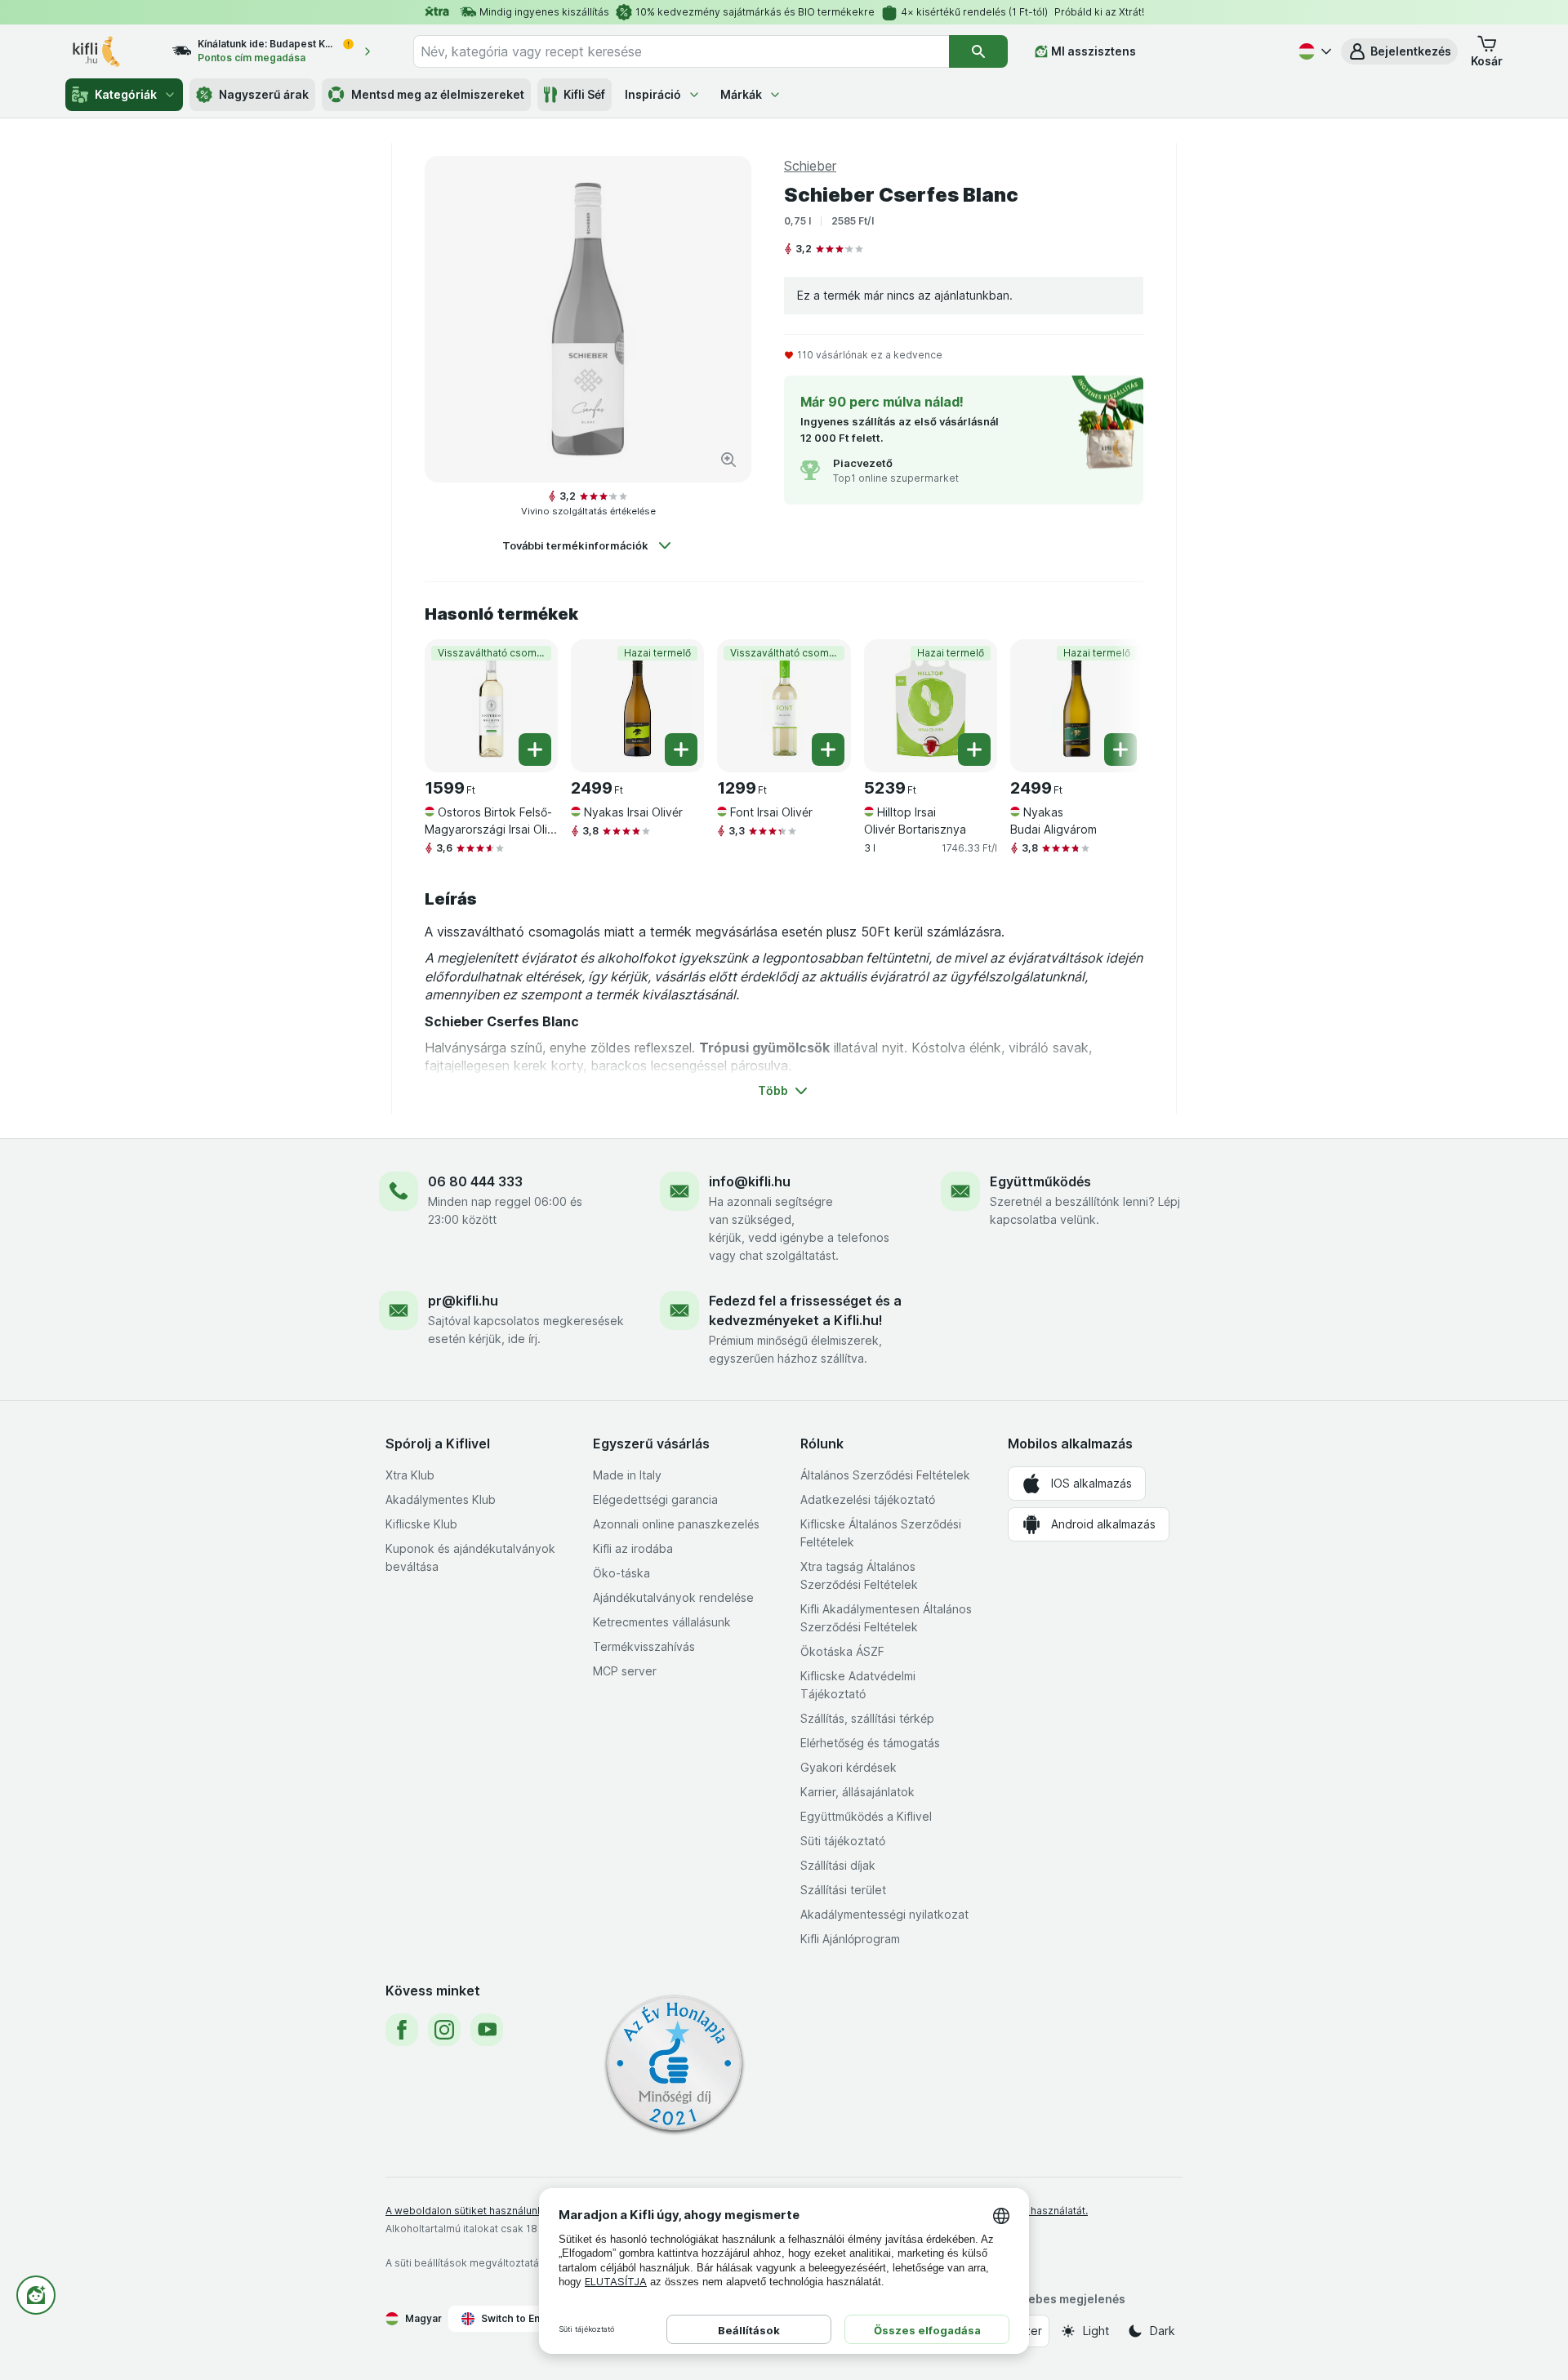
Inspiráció (653, 94)
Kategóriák (126, 94)
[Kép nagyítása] (728, 460)
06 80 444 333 (475, 1181)
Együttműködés (1040, 1181)
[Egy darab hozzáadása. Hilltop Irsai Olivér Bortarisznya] (974, 750)
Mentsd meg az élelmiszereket (438, 94)
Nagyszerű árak (264, 94)
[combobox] (681, 51)
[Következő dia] (1111, 705)
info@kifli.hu (750, 1181)
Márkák (741, 94)
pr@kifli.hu (463, 1301)
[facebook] (402, 2030)
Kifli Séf (584, 94)
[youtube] (487, 2030)
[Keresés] (978, 51)
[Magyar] (1313, 51)
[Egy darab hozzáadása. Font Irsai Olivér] (828, 750)
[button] (1399, 51)
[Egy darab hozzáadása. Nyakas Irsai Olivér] (681, 750)
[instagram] (444, 2030)
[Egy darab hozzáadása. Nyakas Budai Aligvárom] (1120, 750)
